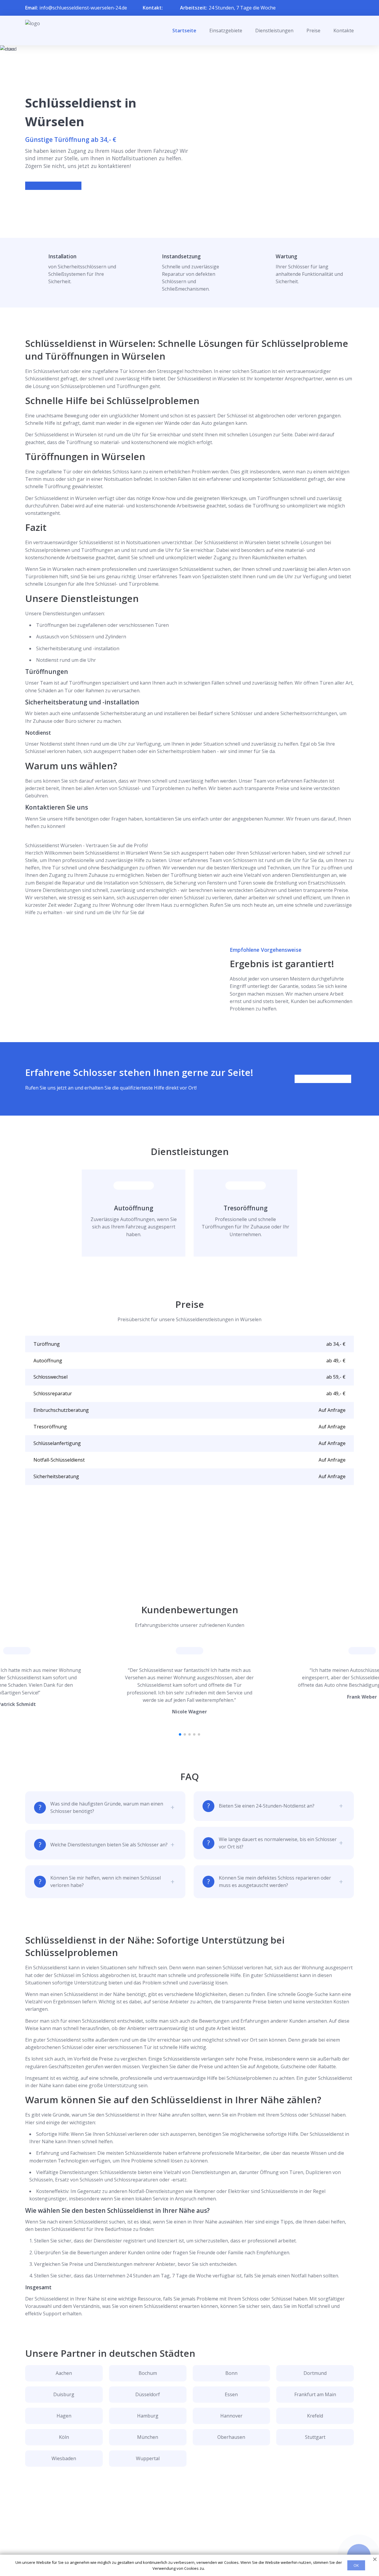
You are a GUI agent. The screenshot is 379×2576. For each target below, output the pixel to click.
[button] (180, 1734)
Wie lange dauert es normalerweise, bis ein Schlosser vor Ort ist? (278, 1843)
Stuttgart (315, 2437)
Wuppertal (148, 2458)
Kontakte (344, 31)
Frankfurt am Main (315, 2394)
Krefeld (315, 2416)
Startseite (184, 31)
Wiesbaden (64, 2458)
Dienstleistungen (274, 31)
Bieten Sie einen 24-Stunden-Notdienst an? (267, 1806)
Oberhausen (231, 2437)
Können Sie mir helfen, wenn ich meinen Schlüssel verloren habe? (106, 1881)
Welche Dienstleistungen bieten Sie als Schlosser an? (109, 1845)
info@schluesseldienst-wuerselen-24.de (83, 8)
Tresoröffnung (246, 1208)
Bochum (148, 2373)
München (148, 2437)
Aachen (64, 2373)
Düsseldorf (148, 2394)
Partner (182, 2540)
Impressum (186, 2550)
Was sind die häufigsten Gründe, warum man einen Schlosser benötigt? (107, 1807)
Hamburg (148, 2416)
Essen (231, 2394)
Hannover (231, 2416)
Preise (313, 31)
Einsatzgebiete (226, 31)
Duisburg (64, 2394)
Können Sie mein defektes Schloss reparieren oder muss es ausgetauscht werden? (275, 1881)
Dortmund (315, 2373)
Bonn (231, 2373)
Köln (64, 2437)
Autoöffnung (134, 1208)
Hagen (64, 2416)
